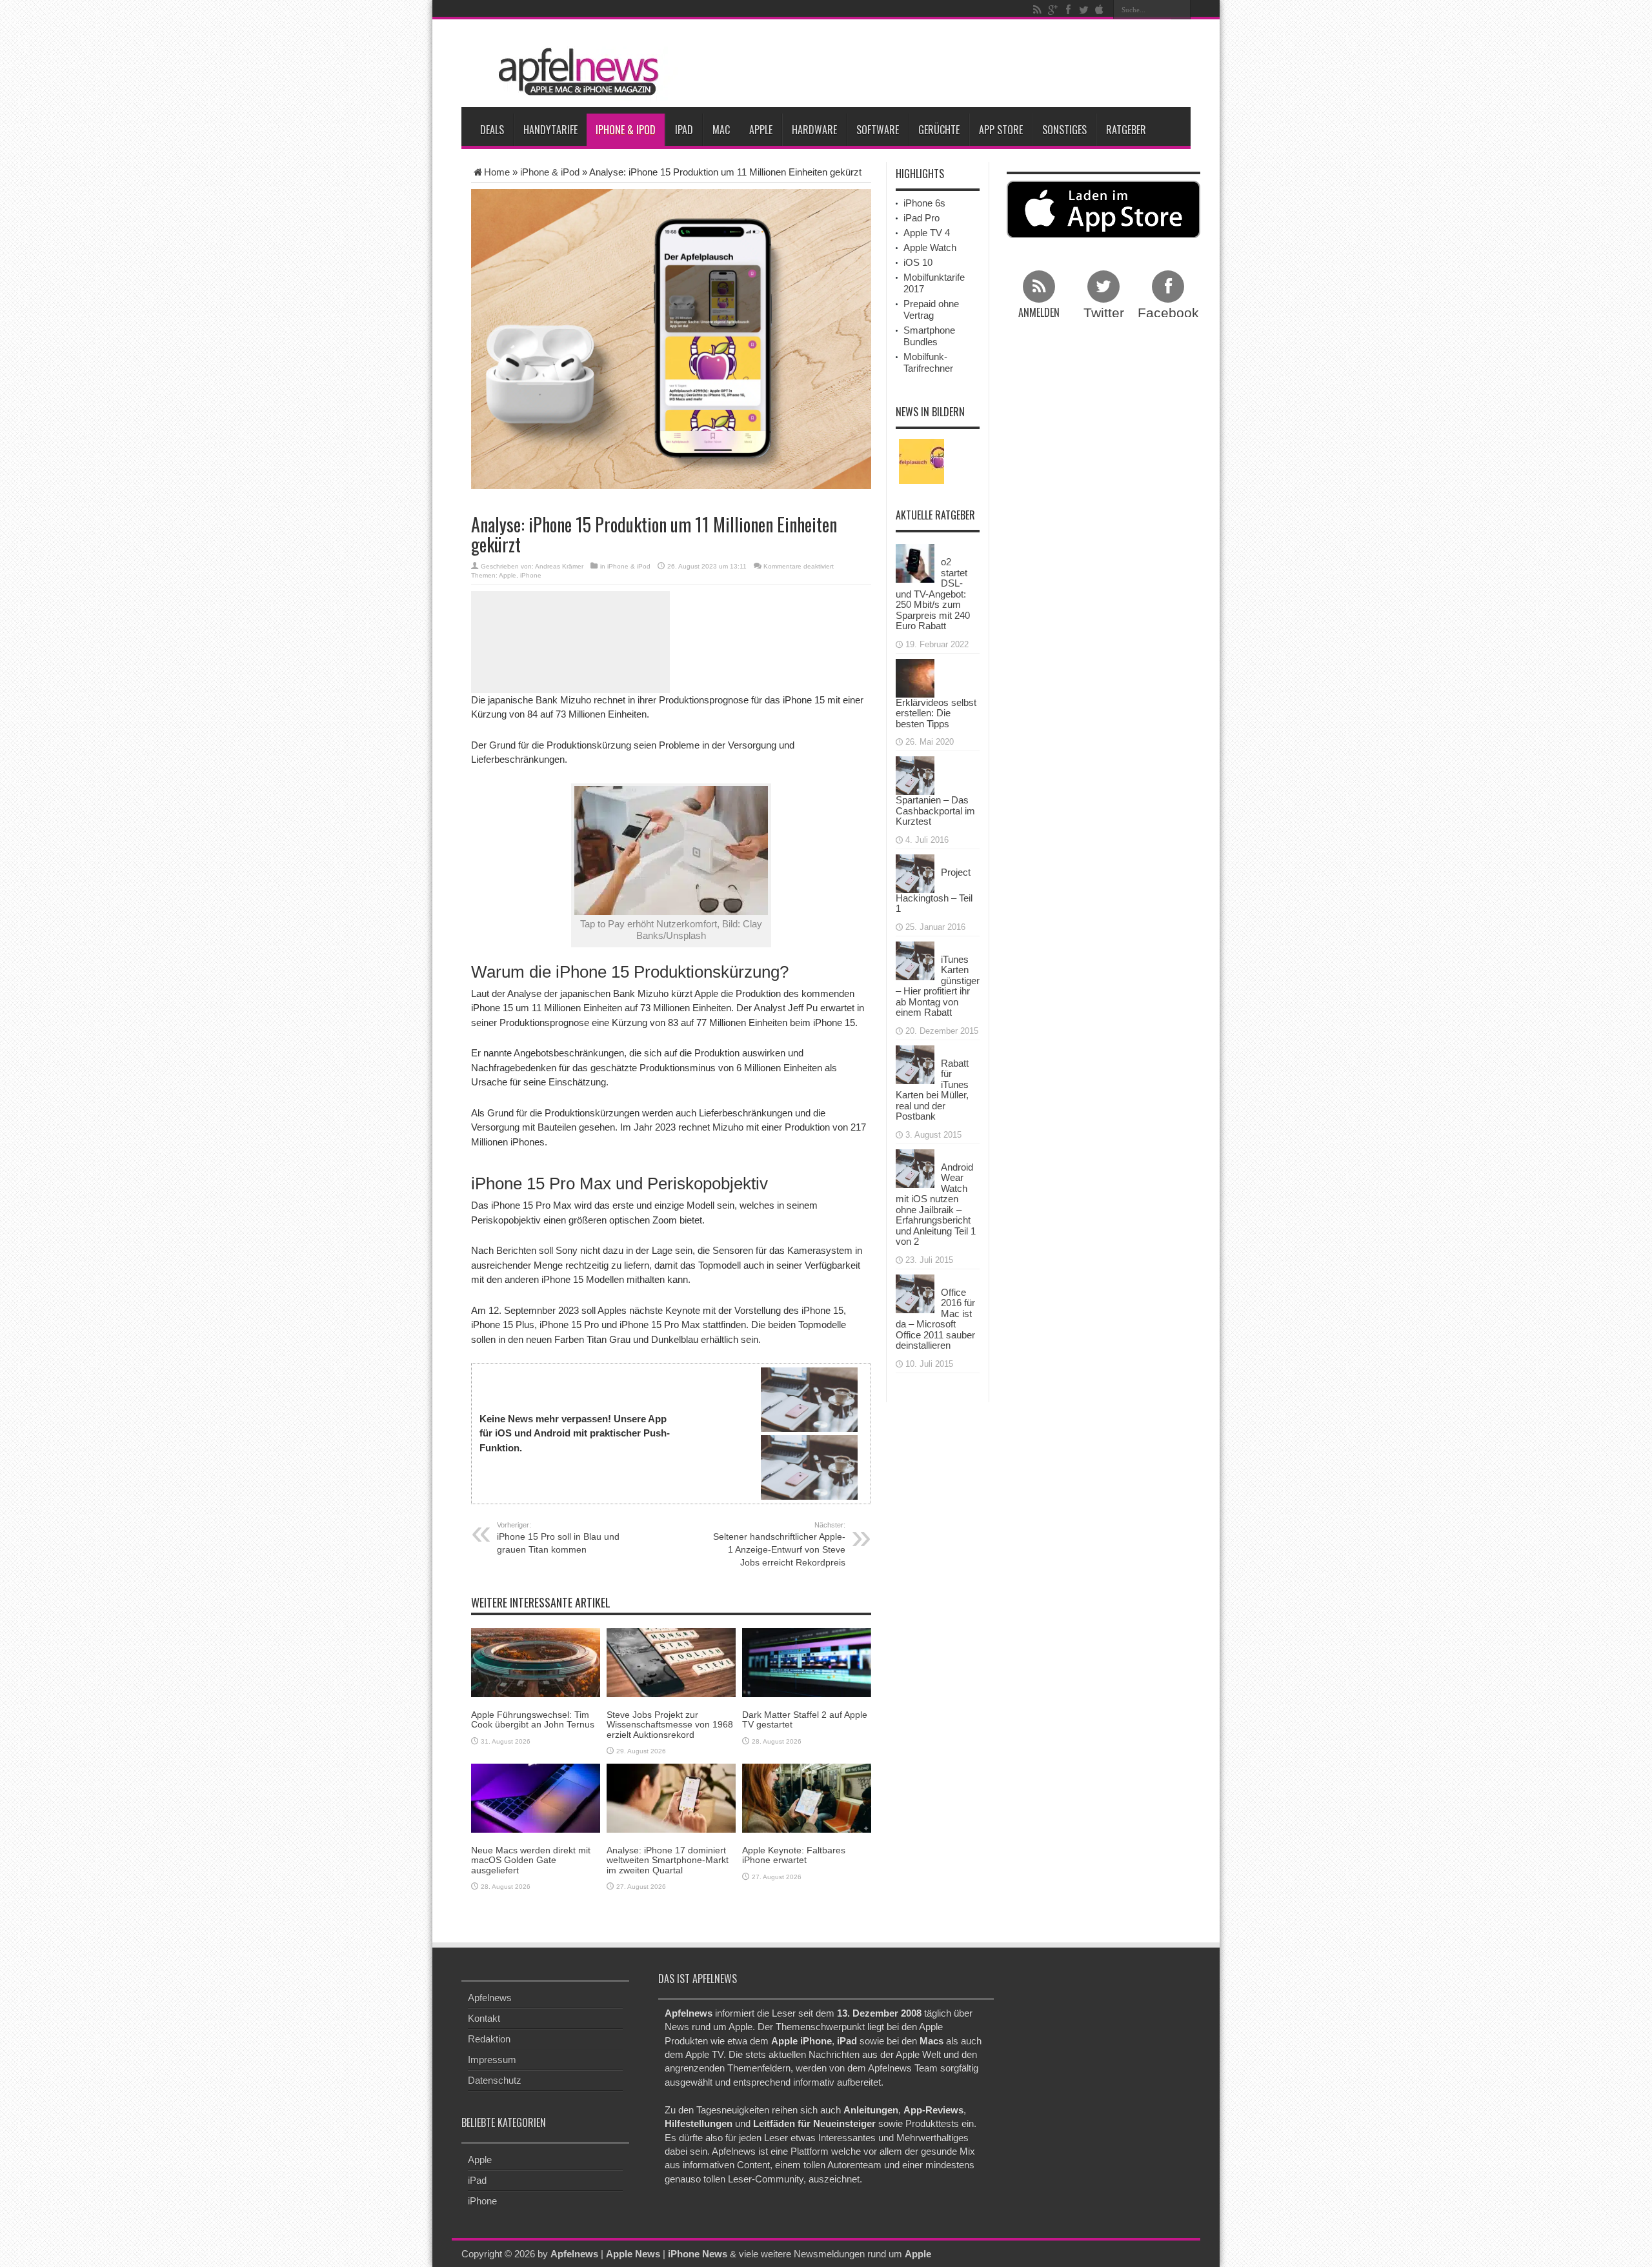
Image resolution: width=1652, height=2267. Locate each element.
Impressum (492, 2060)
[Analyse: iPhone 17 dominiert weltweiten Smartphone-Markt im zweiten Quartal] (671, 1797)
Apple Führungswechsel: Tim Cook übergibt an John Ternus (533, 1719)
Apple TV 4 (927, 233)
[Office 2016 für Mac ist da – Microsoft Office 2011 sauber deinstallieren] (915, 1292)
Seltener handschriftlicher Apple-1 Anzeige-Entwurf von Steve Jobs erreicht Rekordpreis (779, 1544)
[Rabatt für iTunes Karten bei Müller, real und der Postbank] (915, 1063)
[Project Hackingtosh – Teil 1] (915, 872)
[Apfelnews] (574, 72)
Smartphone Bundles (929, 336)
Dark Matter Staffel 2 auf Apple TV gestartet (805, 1719)
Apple (761, 130)
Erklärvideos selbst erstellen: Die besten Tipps (936, 713)
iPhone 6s (924, 203)
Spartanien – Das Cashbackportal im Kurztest (935, 811)
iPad (684, 130)
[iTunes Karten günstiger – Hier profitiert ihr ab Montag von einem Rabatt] (915, 959)
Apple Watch (930, 247)
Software (878, 130)
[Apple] (1099, 10)
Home (497, 172)
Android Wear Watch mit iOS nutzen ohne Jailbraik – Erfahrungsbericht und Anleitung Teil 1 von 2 (936, 1204)
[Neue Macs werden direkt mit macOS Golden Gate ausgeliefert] (536, 1797)
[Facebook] (1068, 10)
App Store (1001, 130)
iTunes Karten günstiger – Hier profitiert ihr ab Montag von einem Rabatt (938, 986)
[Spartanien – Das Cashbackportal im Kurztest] (915, 775)
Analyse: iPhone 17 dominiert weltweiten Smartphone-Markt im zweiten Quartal (668, 1860)
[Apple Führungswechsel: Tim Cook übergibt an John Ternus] (536, 1661)
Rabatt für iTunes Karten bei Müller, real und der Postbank (932, 1090)
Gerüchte (939, 130)
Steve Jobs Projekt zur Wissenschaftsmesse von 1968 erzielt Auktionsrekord (670, 1725)
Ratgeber (1126, 130)
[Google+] (1053, 10)
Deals (492, 130)
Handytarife (550, 130)
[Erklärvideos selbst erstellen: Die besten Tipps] (915, 677)
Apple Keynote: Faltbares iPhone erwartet (794, 1855)
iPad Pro (922, 218)
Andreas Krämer (559, 566)
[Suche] (1181, 10)
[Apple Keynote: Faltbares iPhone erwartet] (807, 1797)
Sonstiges (1064, 130)
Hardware (814, 130)
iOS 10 (918, 262)
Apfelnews (490, 1998)
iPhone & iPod (626, 130)
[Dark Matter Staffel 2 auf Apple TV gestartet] (807, 1661)
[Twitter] (1083, 10)
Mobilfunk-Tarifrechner (928, 362)
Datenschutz (495, 2080)
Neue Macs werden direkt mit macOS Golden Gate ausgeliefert (531, 1860)
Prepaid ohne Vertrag (931, 309)
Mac (721, 130)
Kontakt (484, 2018)
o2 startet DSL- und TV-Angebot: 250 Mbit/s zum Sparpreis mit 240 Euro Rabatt (933, 594)
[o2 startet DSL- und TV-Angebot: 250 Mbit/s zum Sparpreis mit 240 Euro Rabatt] (915, 562)
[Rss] (1037, 10)
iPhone (531, 575)
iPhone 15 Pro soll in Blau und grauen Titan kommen (558, 1538)
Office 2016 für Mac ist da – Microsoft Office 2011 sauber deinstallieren (935, 1319)
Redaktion (489, 2039)
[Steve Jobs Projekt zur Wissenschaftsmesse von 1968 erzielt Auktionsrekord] (671, 1661)
